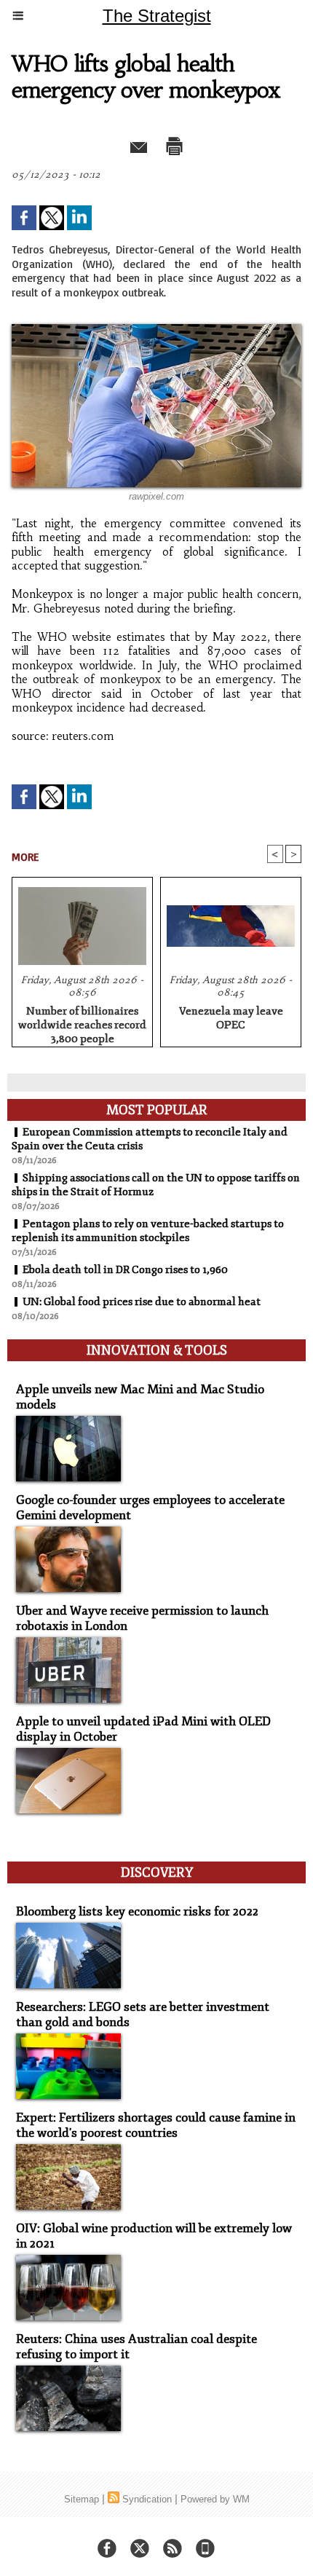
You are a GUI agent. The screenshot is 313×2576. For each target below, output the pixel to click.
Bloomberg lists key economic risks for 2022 (137, 1911)
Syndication (147, 2499)
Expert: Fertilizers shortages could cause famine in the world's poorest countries (156, 2125)
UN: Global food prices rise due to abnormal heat (142, 1302)
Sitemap (82, 2499)
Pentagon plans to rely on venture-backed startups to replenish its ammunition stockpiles (148, 1231)
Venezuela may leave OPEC (231, 1018)
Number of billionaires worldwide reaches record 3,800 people (82, 1023)
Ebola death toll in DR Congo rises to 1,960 (125, 1270)
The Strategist (157, 16)
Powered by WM (215, 2499)
